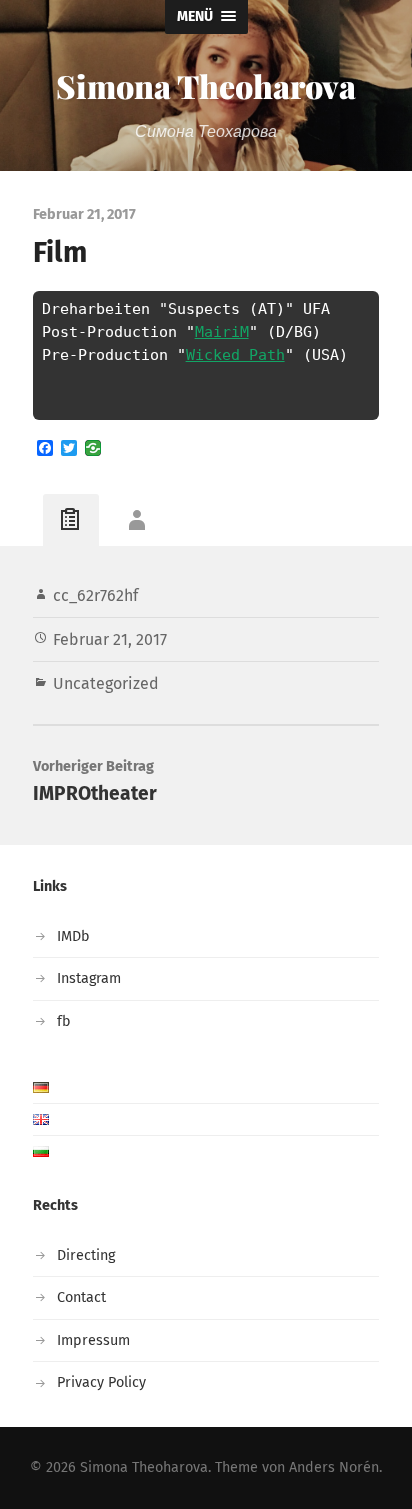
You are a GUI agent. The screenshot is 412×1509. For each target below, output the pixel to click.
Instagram (89, 978)
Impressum (93, 1340)
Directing (86, 1255)
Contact (81, 1297)
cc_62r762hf (95, 595)
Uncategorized (106, 683)
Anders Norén (334, 1467)
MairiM (222, 332)
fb (64, 1021)
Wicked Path (235, 355)
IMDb (73, 936)
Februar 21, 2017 (110, 639)
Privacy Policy (101, 1382)
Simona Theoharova (206, 85)
